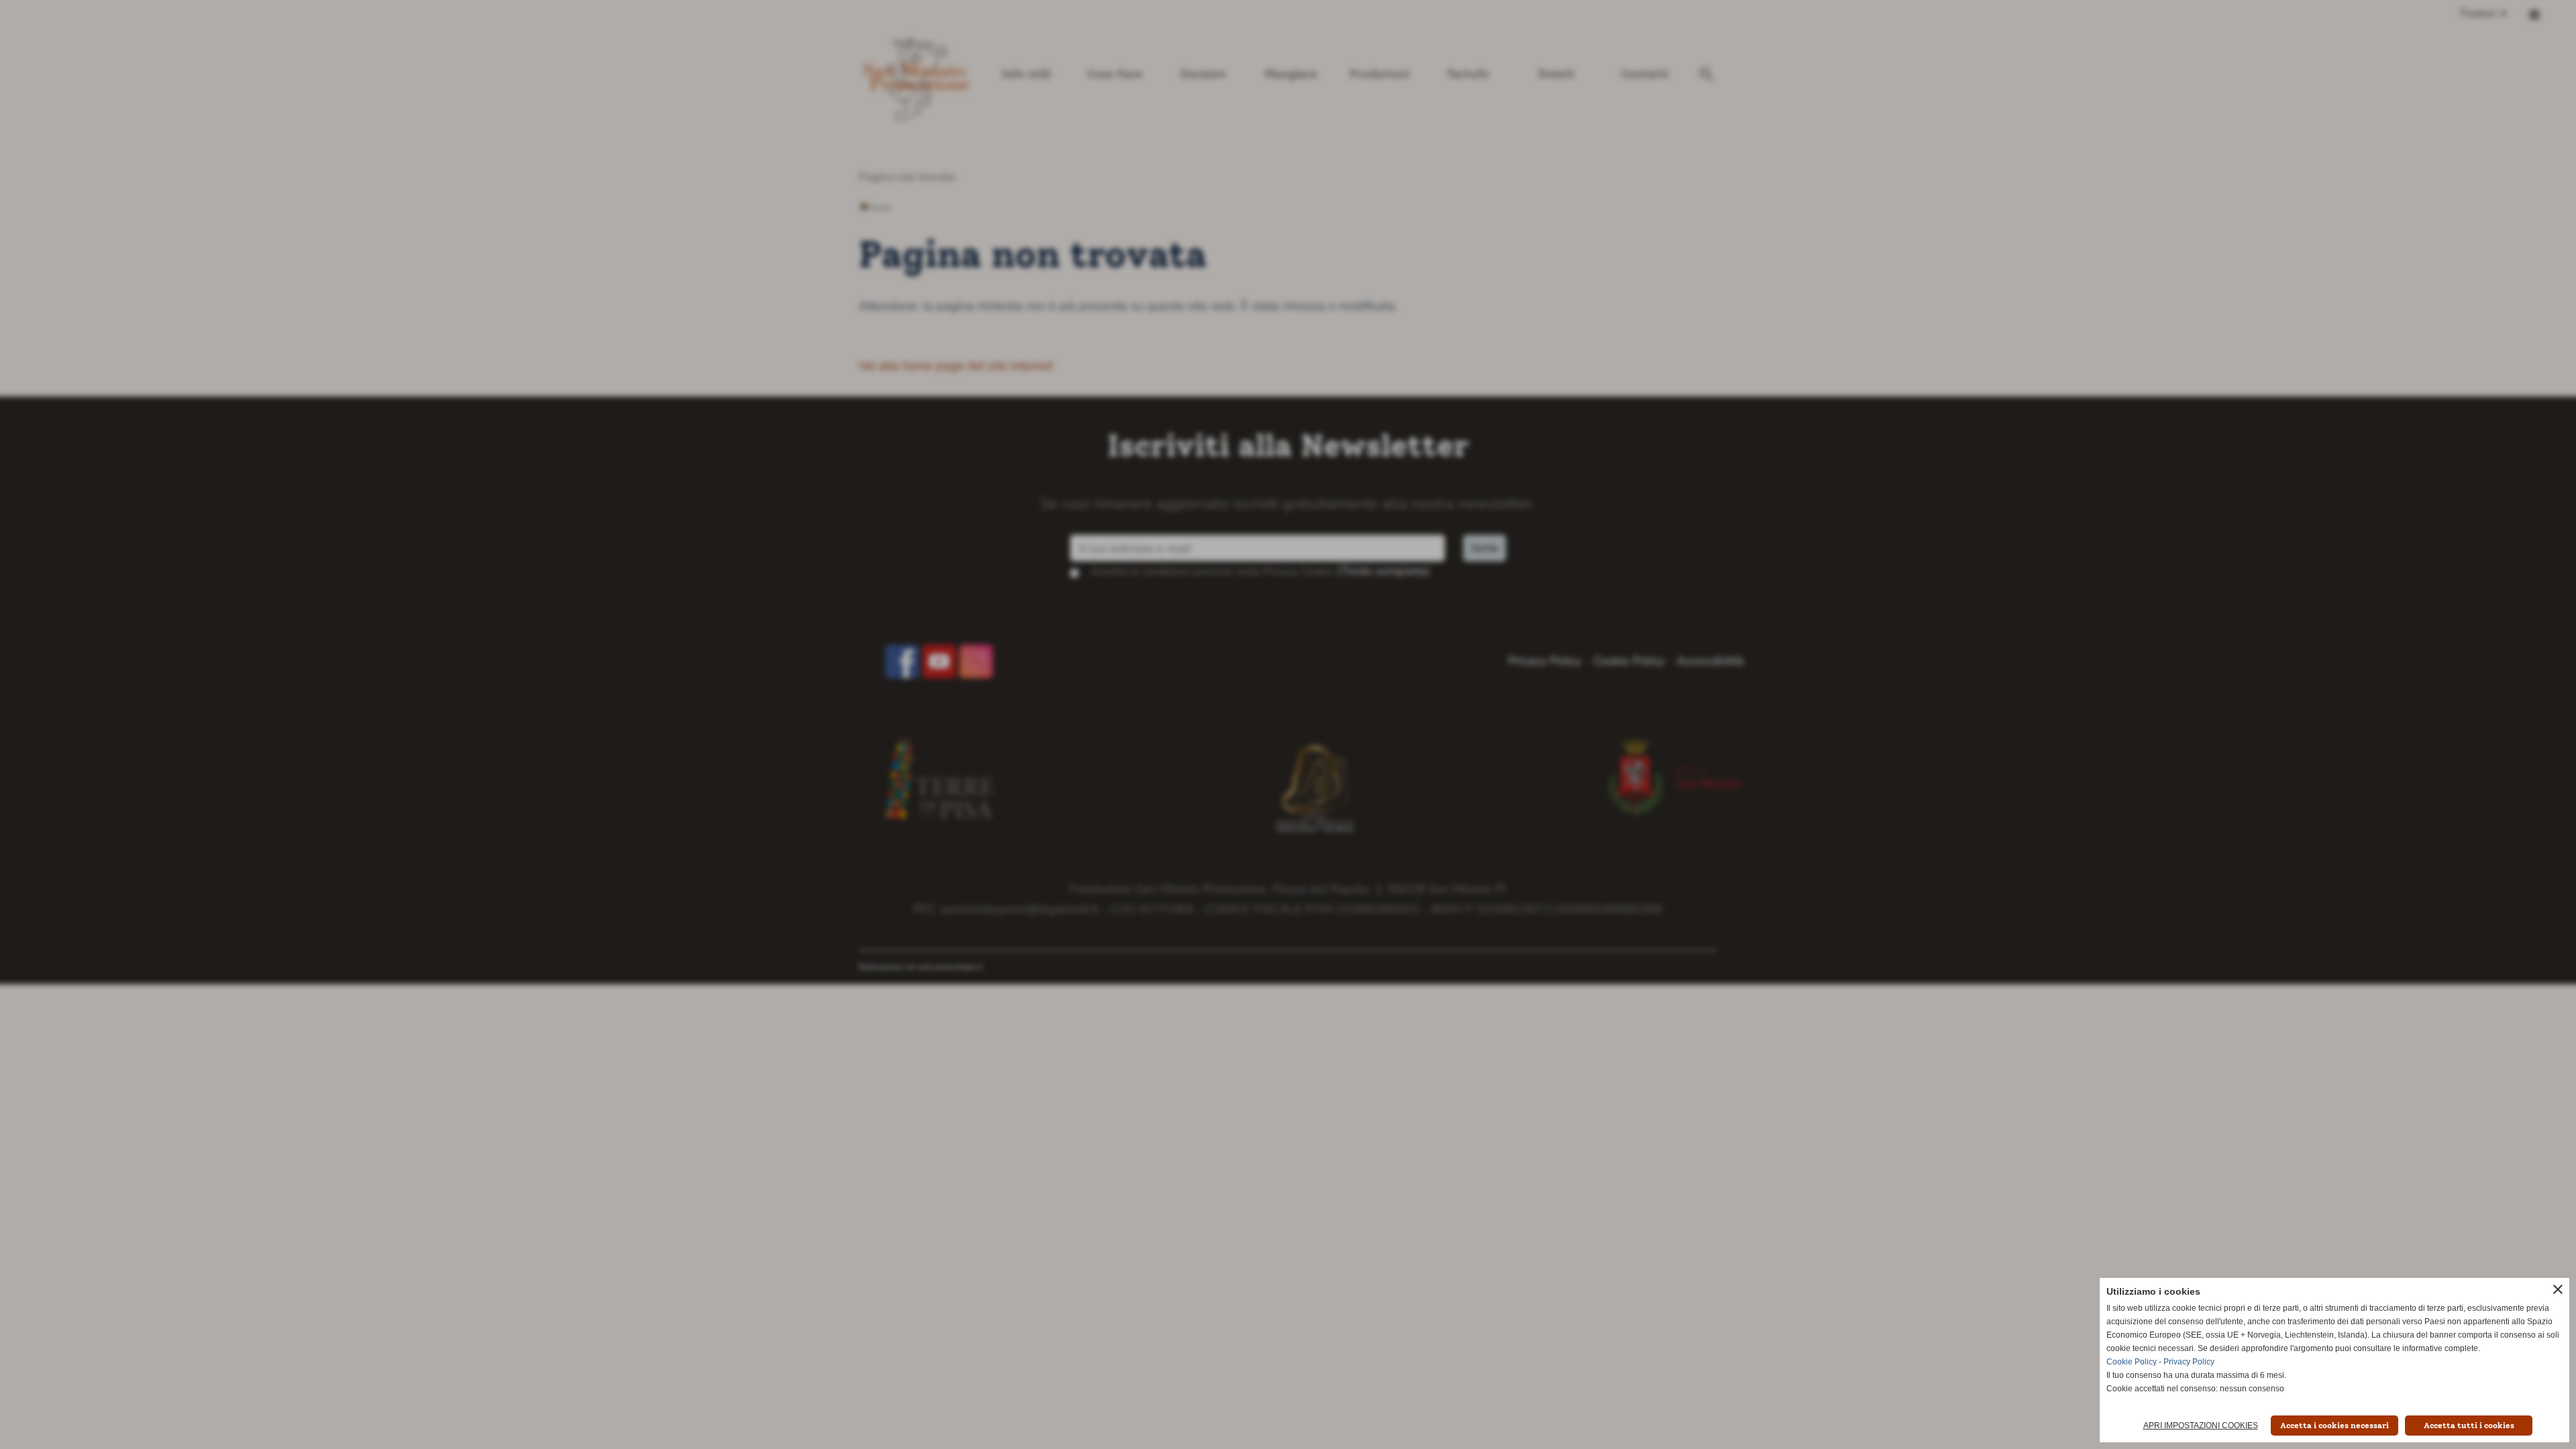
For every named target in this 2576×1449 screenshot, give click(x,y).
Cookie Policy (2132, 1362)
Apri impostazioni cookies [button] (2201, 1426)
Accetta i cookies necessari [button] (2334, 1426)
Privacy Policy (2189, 1362)
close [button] (2558, 1289)
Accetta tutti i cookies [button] (2469, 1426)
